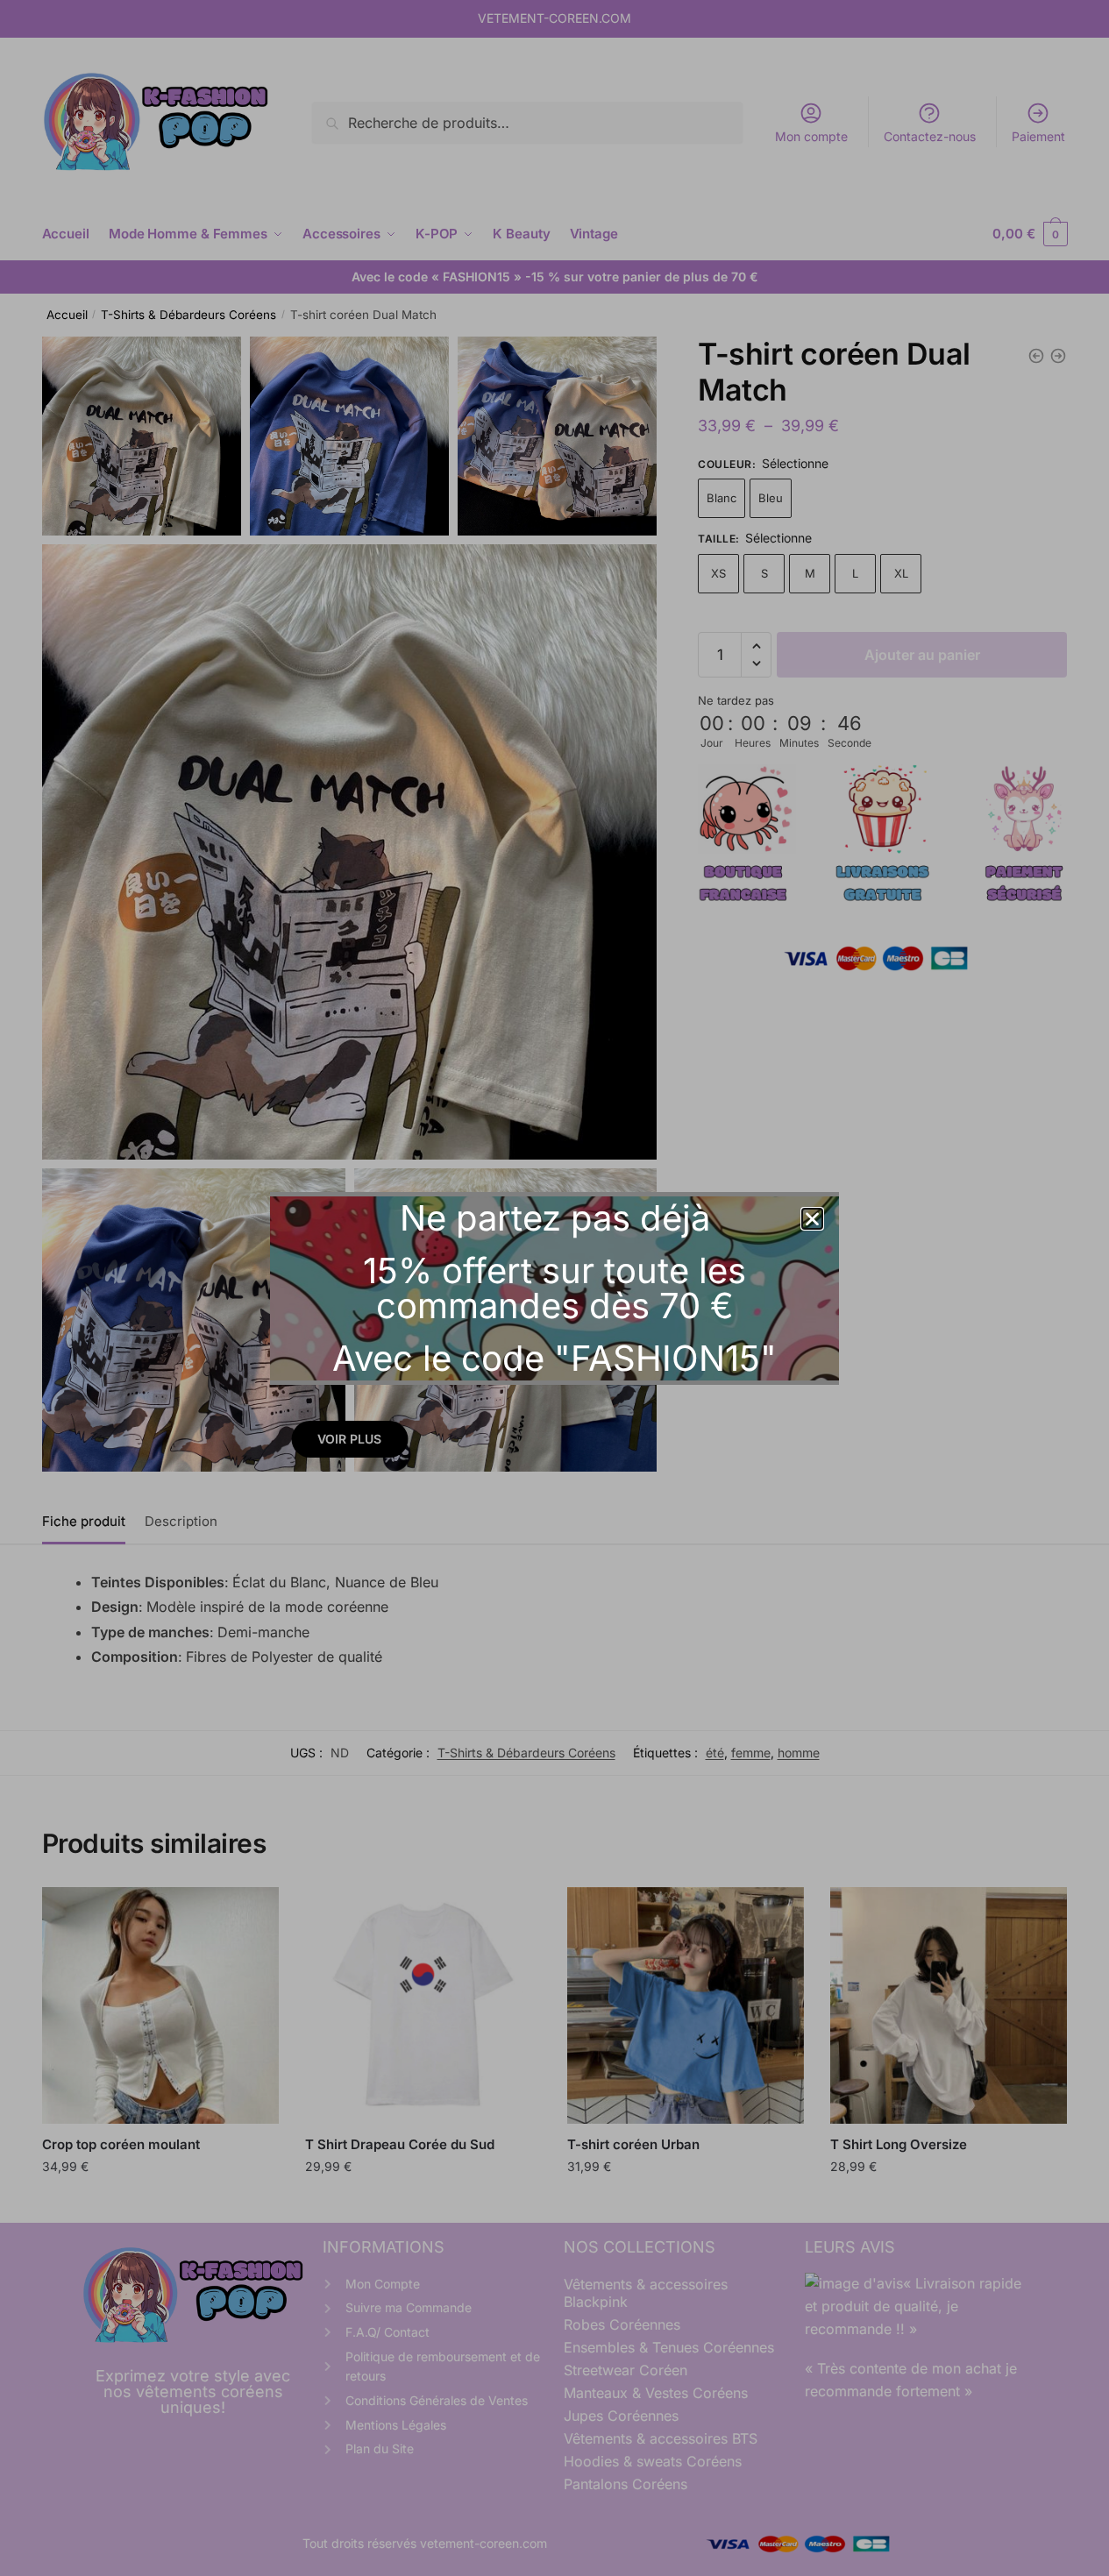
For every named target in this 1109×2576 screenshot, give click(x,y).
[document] (554, 1288)
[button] (812, 1219)
